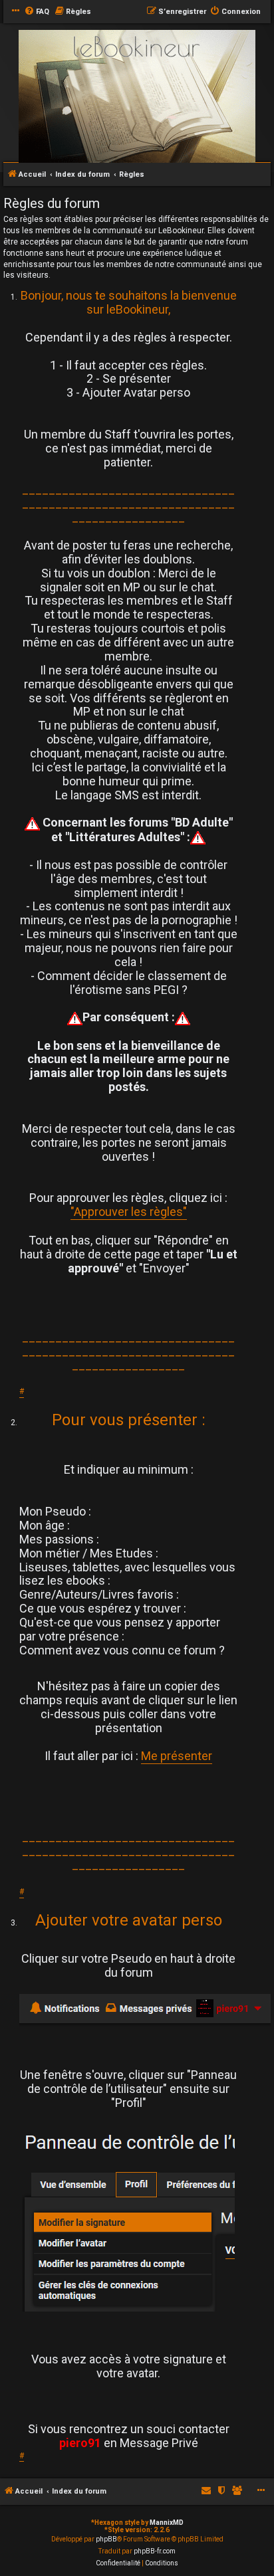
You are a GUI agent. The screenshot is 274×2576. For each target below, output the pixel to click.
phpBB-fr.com (155, 2551)
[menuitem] (37, 12)
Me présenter (177, 1756)
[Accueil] (137, 97)
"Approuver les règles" (129, 1212)
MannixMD (167, 2523)
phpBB (106, 2539)
